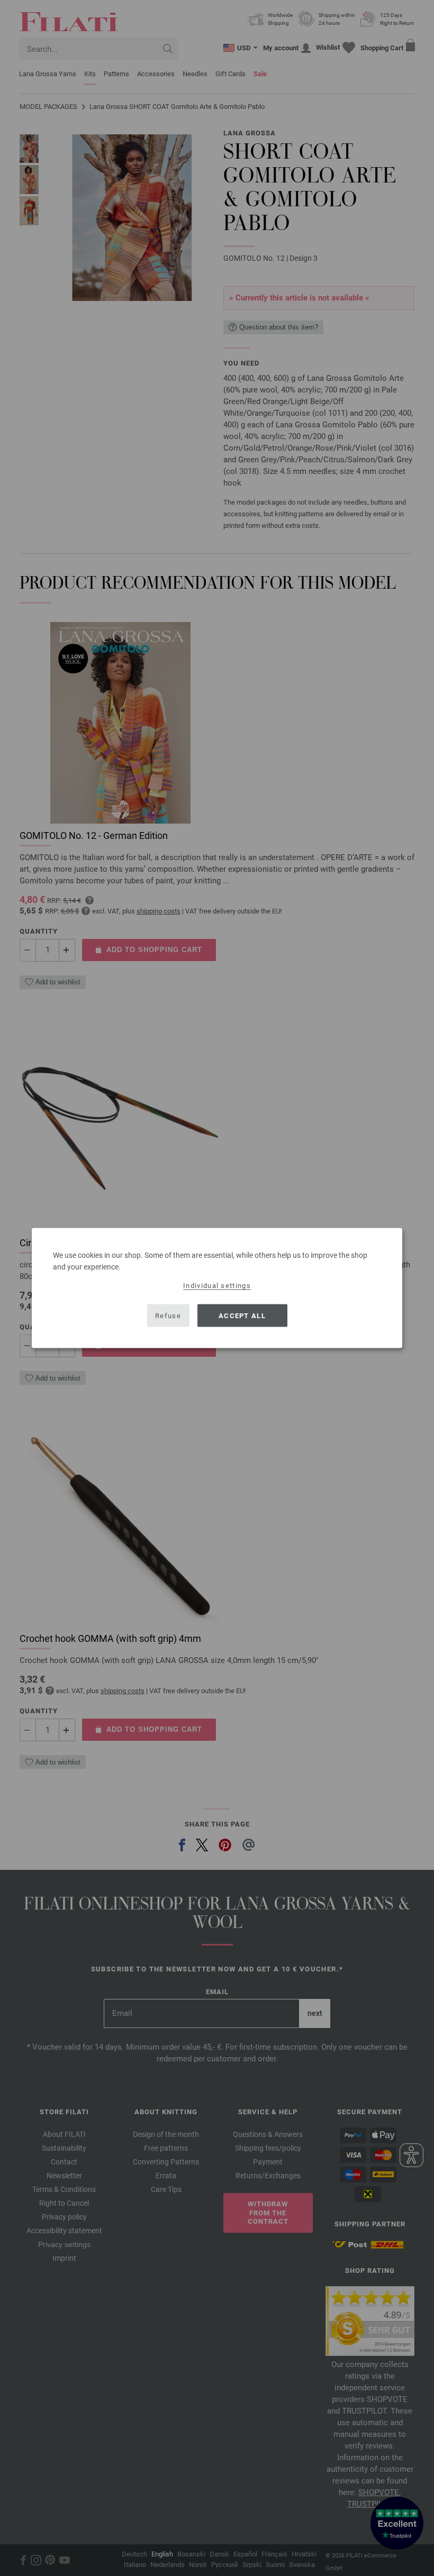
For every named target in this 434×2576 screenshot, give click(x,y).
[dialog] (217, 1288)
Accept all (242, 1315)
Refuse (168, 1315)
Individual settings (217, 1286)
